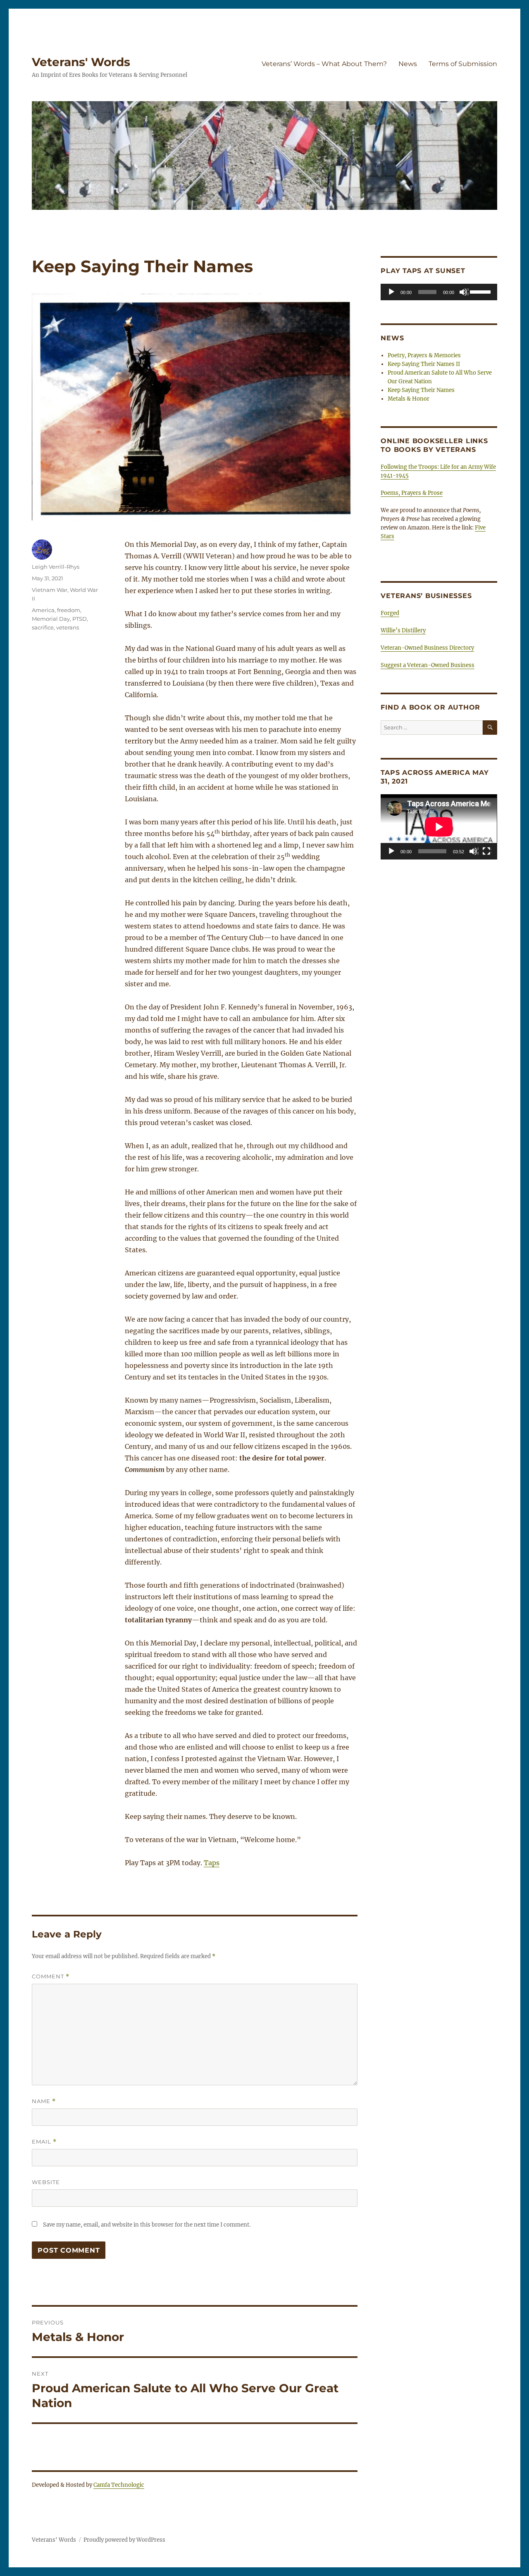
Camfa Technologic (119, 2485)
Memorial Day (51, 619)
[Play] (392, 292)
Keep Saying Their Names (421, 390)
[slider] (481, 291)
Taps (212, 1863)
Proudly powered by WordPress (124, 2540)
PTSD (80, 619)
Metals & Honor (409, 399)
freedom (69, 610)
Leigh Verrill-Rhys (56, 567)
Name (44, 2101)
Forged (390, 613)
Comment (51, 1977)
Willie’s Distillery (403, 630)
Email (44, 2142)
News (408, 64)
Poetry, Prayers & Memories (424, 355)
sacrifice (43, 627)
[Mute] (464, 292)
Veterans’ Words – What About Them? (324, 64)
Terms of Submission (463, 64)
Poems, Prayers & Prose (412, 493)
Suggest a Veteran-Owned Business (428, 665)
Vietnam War (50, 590)
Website (46, 2182)
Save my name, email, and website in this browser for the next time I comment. (147, 2225)
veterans (68, 627)
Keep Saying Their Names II (424, 364)
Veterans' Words (81, 62)
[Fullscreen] (487, 852)
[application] (439, 292)
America (43, 610)
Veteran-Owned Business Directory (427, 648)
